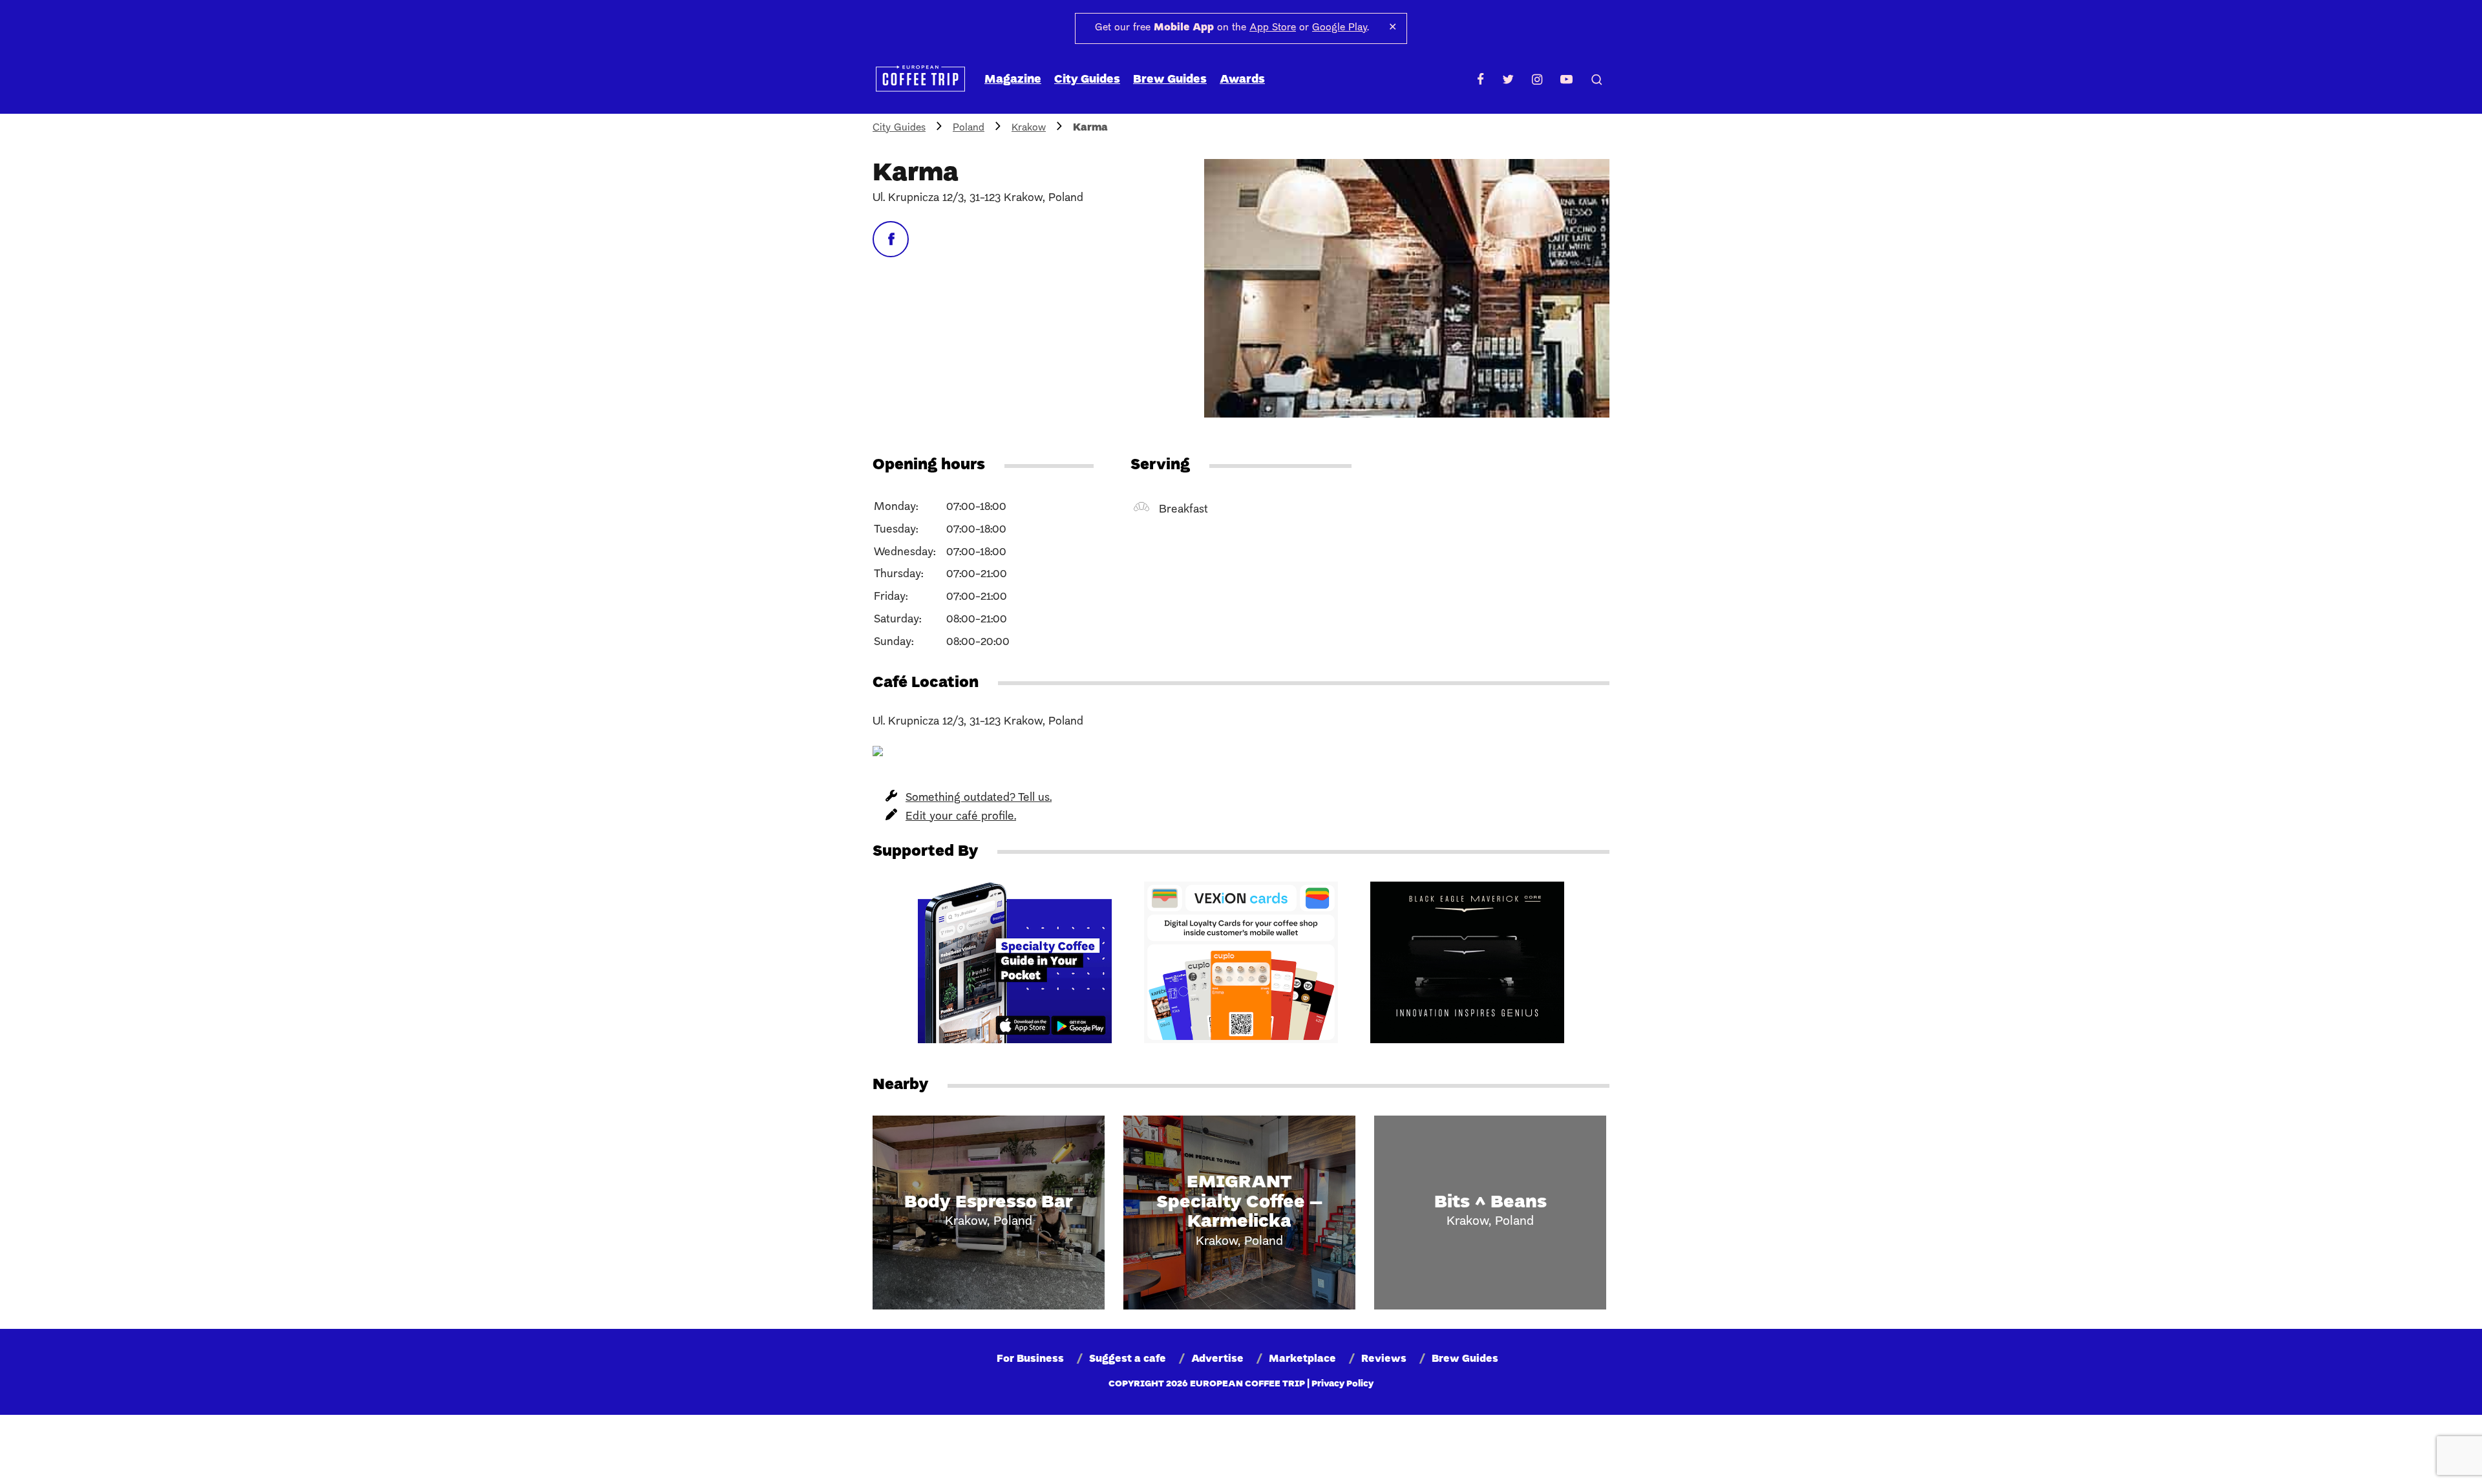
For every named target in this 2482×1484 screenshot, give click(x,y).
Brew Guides (1170, 80)
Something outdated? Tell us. (979, 798)
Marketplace (1302, 1359)
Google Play (1340, 28)
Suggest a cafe (1128, 1359)
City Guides (1087, 80)
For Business (1030, 1359)
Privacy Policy (1342, 1384)
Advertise (1217, 1359)
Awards (1242, 80)
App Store (1273, 28)
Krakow (1029, 128)
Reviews (1384, 1359)
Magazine (1013, 80)
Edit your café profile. (961, 817)
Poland (969, 128)
